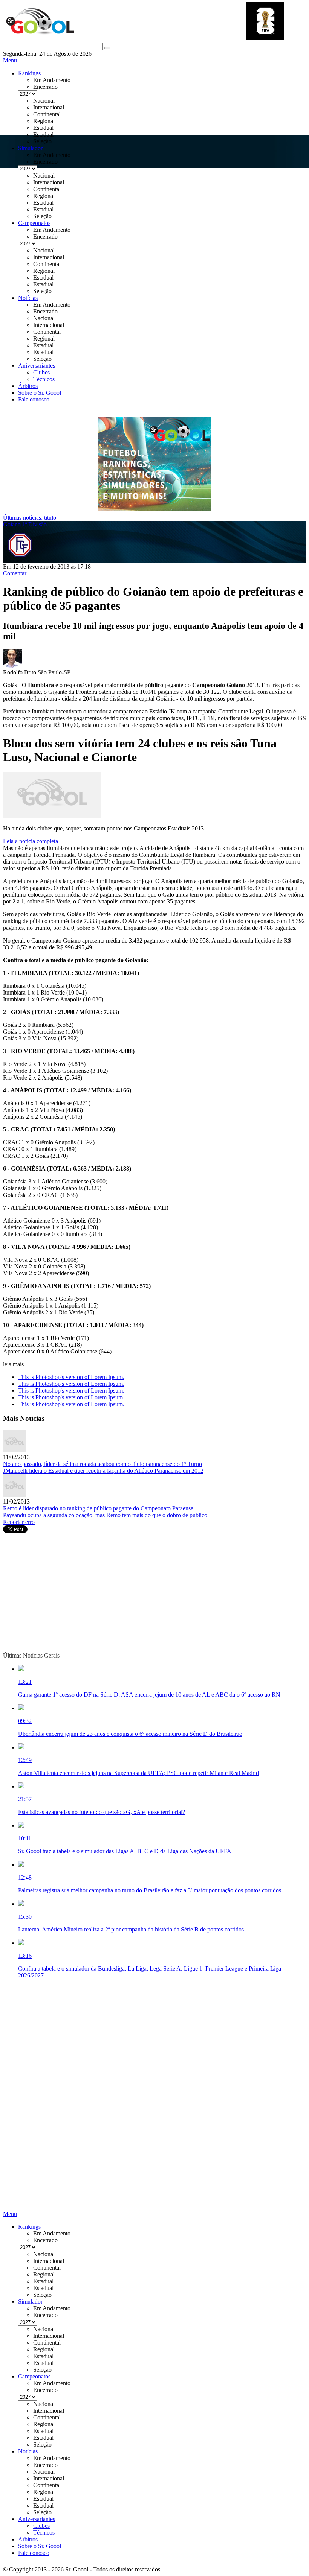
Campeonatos (34, 223)
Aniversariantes (37, 366)
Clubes (41, 372)
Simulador (30, 148)
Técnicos (44, 379)
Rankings (29, 73)
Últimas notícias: (23, 518)
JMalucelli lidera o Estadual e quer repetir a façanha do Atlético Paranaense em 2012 (103, 1471)
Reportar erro (19, 1522)
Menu (10, 60)
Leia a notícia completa (31, 841)
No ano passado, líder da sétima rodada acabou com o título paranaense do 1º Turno (102, 1464)
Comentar (15, 573)
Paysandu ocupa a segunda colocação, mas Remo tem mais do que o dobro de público (105, 1515)
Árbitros (28, 386)
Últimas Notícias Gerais (31, 1655)
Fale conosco (34, 399)
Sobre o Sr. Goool (40, 393)
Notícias (28, 298)
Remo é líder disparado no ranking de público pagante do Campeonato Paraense (98, 1508)
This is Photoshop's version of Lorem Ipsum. (71, 1377)
